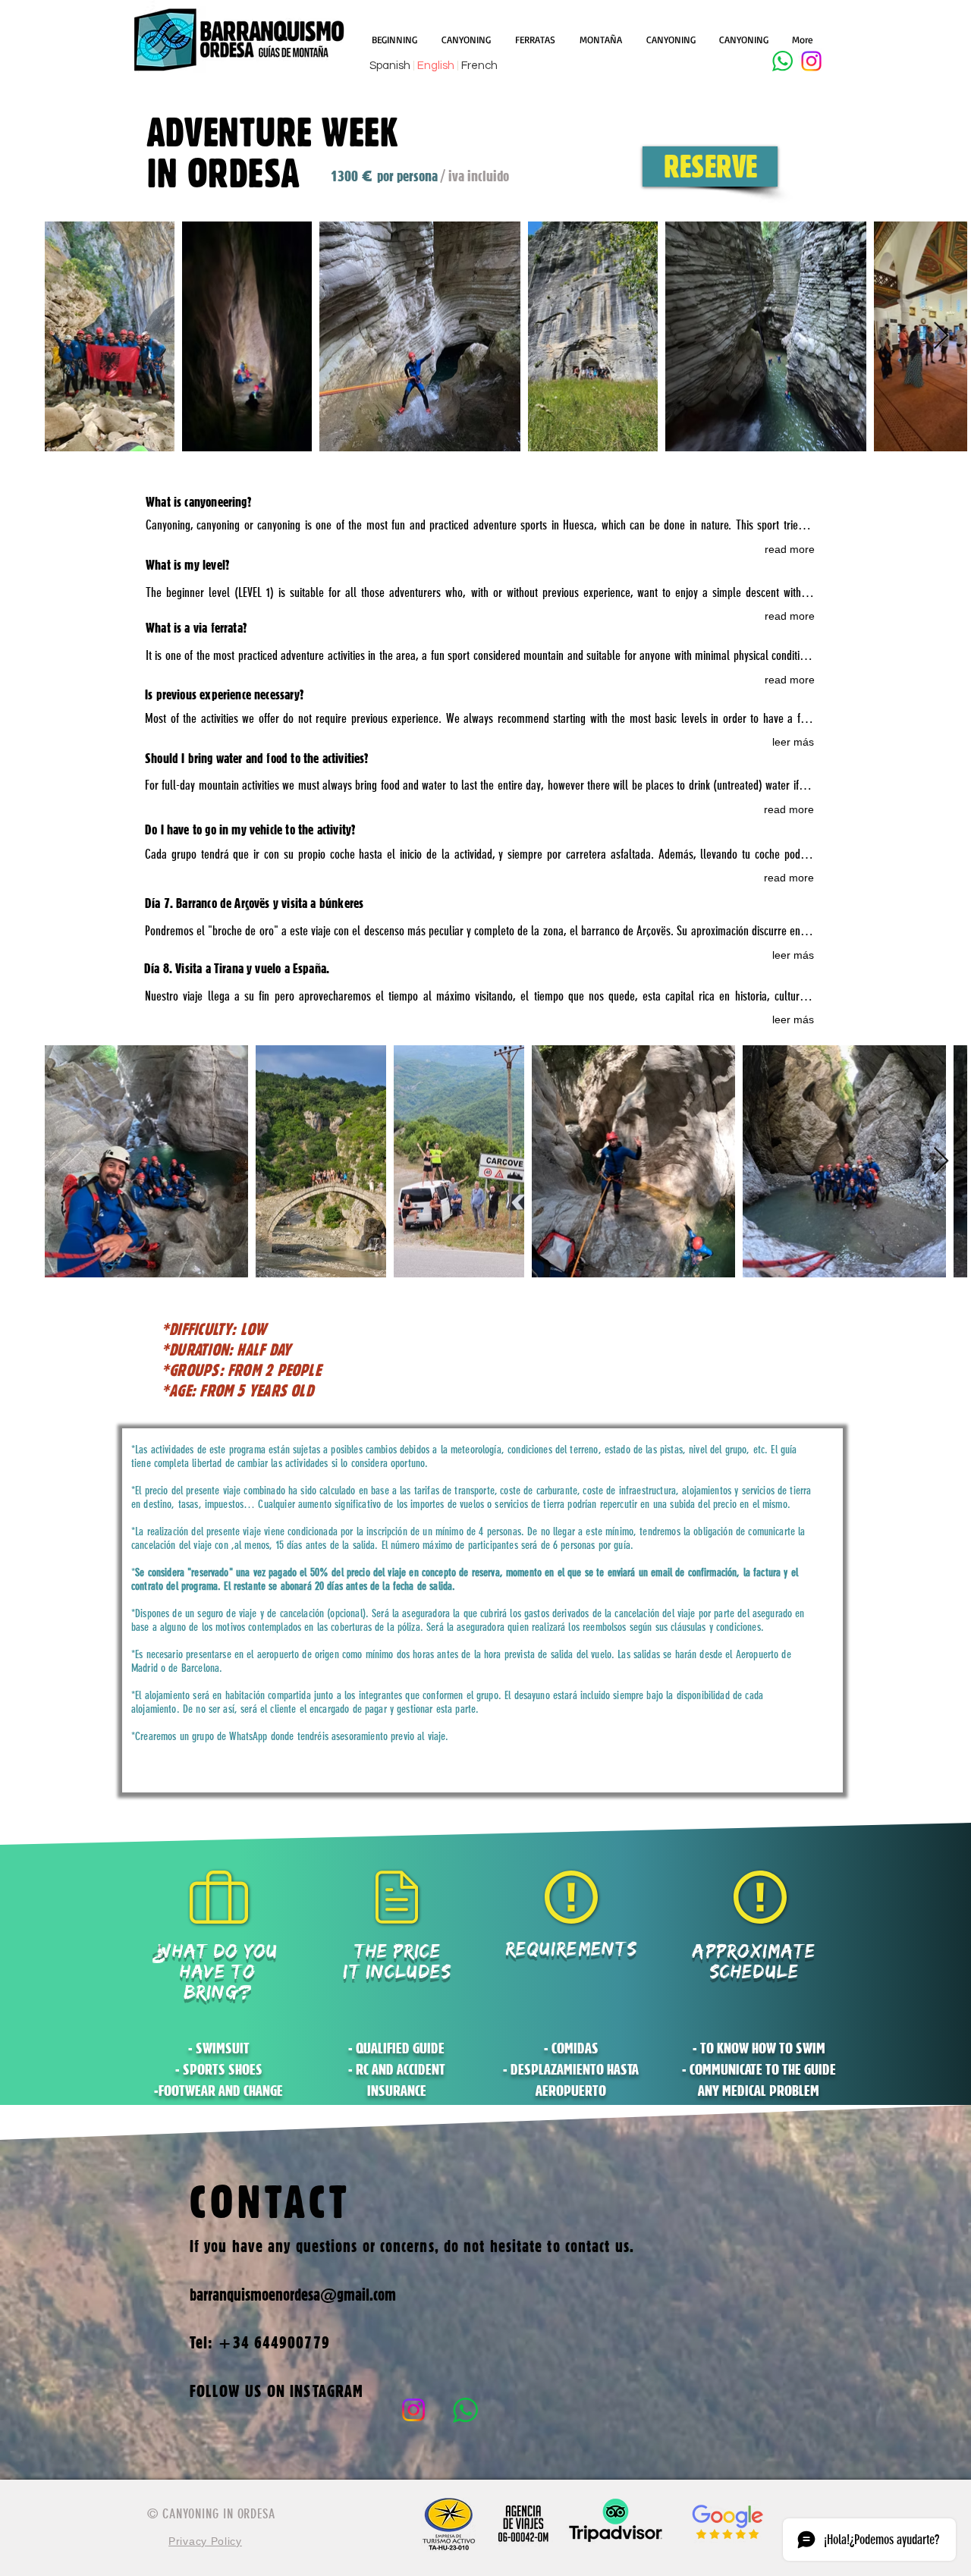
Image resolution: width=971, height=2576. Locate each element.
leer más (793, 742)
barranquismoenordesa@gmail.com (293, 2295)
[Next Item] (941, 1162)
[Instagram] (811, 61)
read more (790, 549)
